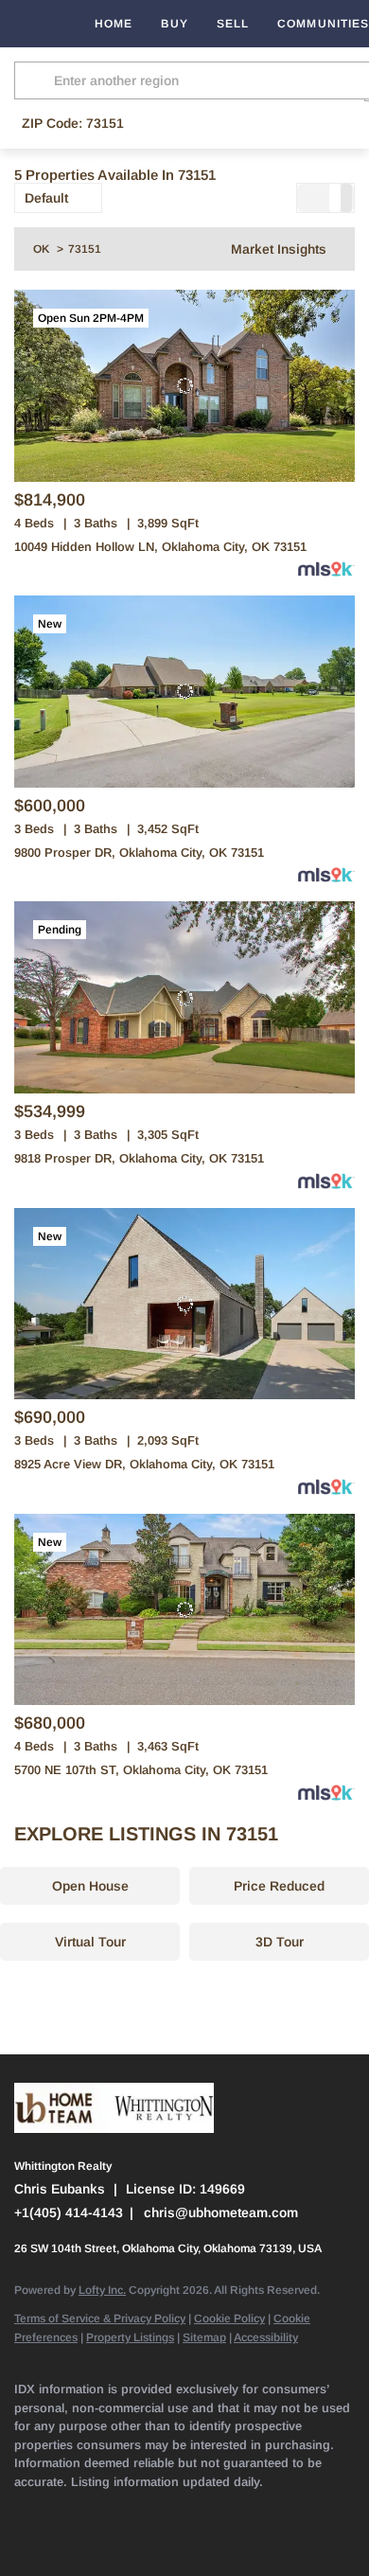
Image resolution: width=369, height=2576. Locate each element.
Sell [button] (233, 24)
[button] (37, 80)
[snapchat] (289, 2510)
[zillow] (137, 2510)
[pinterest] (326, 2510)
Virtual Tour (90, 1942)
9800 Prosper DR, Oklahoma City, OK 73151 (139, 853)
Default (46, 198)
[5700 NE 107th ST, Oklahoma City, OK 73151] (184, 1610)
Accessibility (266, 2337)
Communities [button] (323, 24)
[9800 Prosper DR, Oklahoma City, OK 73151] (184, 692)
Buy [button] (174, 24)
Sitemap (204, 2337)
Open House (90, 1886)
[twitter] (99, 2510)
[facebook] (24, 2510)
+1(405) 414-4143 (69, 2212)
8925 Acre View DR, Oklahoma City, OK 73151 (144, 1464)
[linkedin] (61, 2510)
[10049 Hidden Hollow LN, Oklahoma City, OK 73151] (184, 386)
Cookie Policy (229, 2318)
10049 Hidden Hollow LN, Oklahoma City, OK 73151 (160, 547)
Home (114, 24)
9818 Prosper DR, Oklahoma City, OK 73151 (139, 1158)
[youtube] (251, 2510)
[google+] (24, 2538)
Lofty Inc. (102, 2290)
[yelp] (175, 2510)
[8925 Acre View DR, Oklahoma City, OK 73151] (184, 1304)
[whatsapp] (61, 2538)
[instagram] (213, 2510)
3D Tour (280, 1942)
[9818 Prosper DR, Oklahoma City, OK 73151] (184, 997)
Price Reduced (279, 1886)
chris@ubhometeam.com (221, 2212)
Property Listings (130, 2337)
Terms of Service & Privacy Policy (100, 2318)
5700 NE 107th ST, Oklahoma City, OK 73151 (141, 1770)
